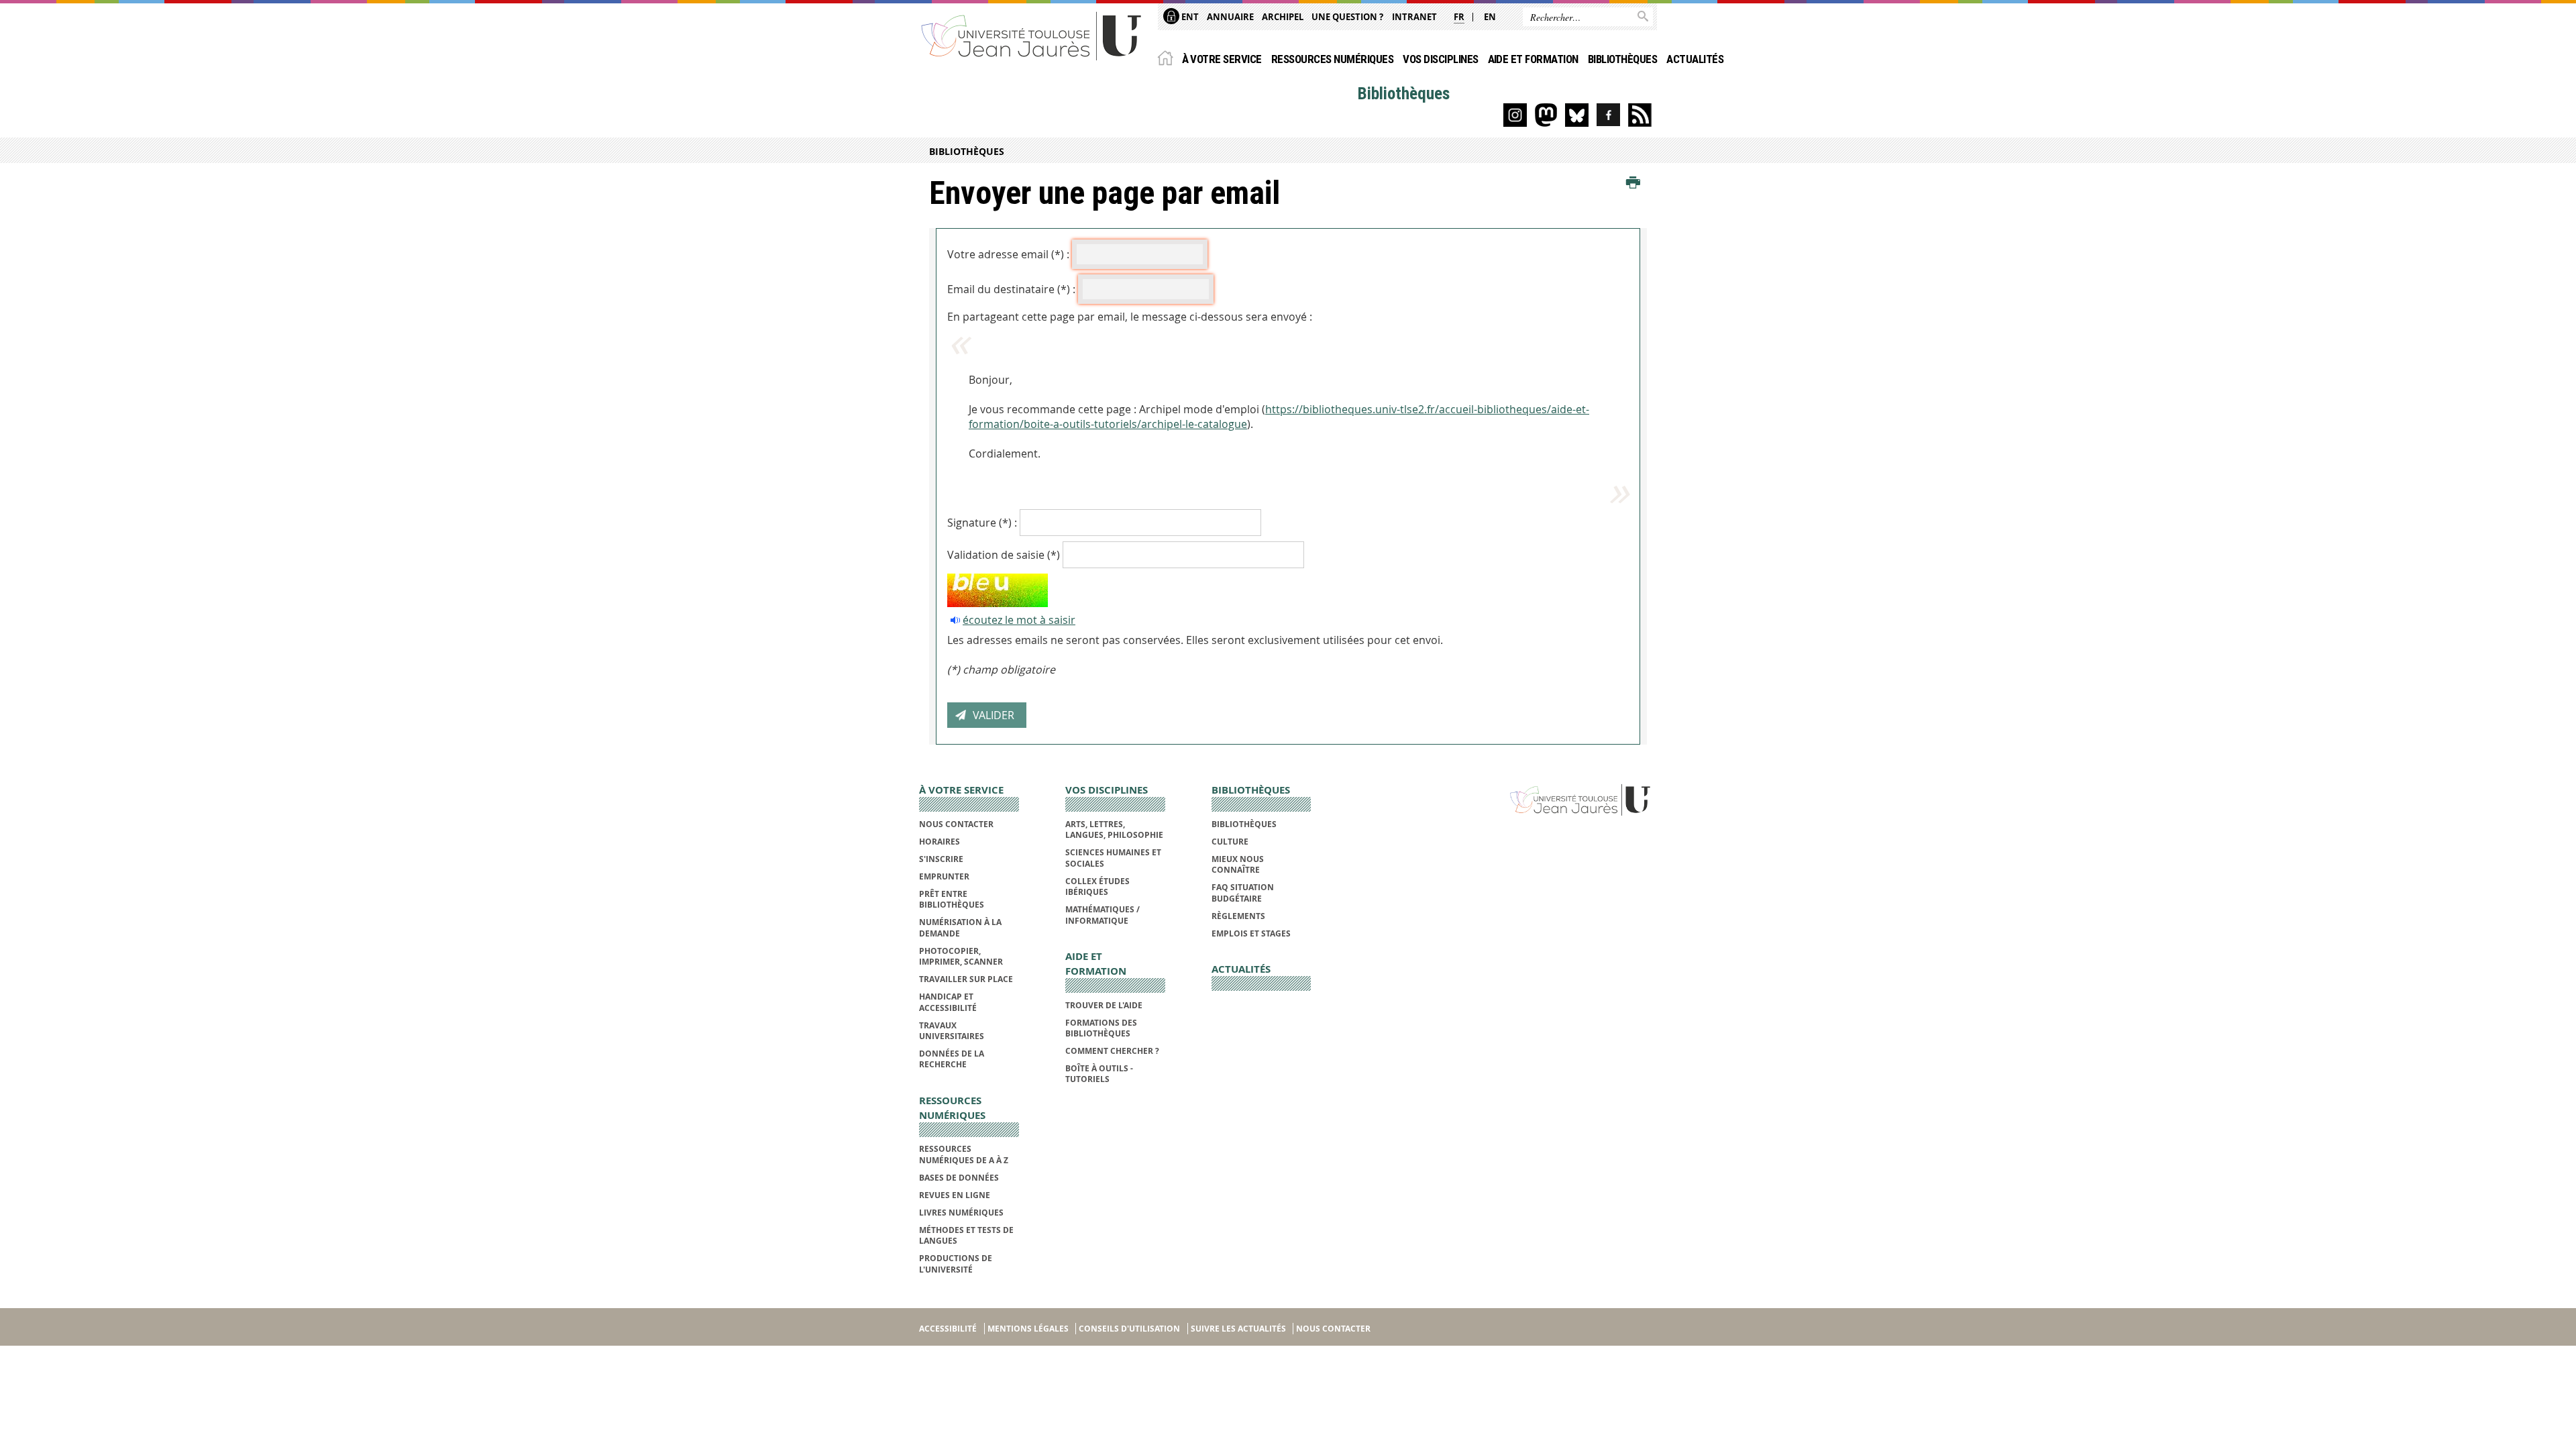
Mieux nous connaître (1238, 864)
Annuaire (1230, 17)
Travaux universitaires (952, 1031)
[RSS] (1640, 115)
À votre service (1222, 59)
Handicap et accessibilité (948, 1002)
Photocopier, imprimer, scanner (961, 956)
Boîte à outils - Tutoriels (1099, 1074)
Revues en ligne (955, 1195)
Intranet (1414, 17)
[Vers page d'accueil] (1032, 35)
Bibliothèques (1622, 59)
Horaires (940, 842)
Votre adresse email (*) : (1008, 254)
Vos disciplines (1440, 59)
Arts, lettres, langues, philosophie (1114, 829)
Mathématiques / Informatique (1103, 915)
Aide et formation (1533, 59)
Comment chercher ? (1112, 1051)
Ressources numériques (1332, 59)
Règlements (1238, 916)
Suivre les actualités (1238, 1329)
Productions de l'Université (956, 1264)
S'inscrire (941, 859)
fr (1459, 17)
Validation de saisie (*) (1004, 555)
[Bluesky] (1577, 115)
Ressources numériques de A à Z (964, 1154)
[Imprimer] (1633, 183)
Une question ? (1347, 17)
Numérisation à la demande (960, 927)
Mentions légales (1028, 1329)
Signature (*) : (982, 523)
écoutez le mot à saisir (1019, 620)
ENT (1189, 17)
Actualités (1695, 59)
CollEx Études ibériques (1097, 887)
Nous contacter (956, 824)
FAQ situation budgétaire (1243, 893)
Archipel (1283, 17)
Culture (1230, 842)
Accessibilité (948, 1329)
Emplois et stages (1251, 933)
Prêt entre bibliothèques (952, 899)
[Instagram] (1515, 115)
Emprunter (944, 876)
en (1490, 17)
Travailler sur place (966, 979)
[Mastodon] (1546, 115)
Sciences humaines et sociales (1113, 858)
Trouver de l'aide (1104, 1005)
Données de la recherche (952, 1059)
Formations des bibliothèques (1101, 1028)
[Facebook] (1608, 115)
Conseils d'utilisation (1129, 1329)
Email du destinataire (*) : (1011, 289)
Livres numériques (961, 1213)
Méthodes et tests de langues (966, 1235)
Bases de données (959, 1178)
